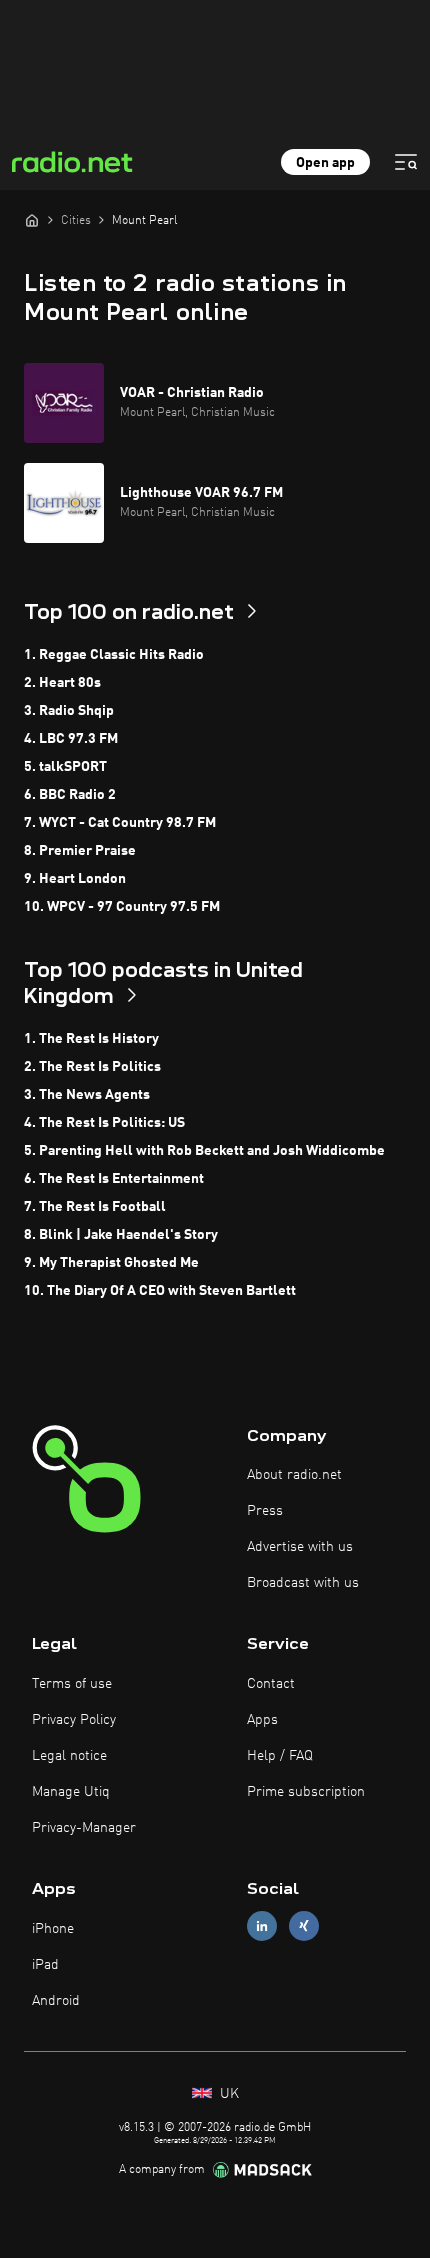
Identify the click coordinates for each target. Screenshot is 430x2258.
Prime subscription (306, 1792)
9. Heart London (75, 879)
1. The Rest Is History (91, 1039)
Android (56, 2001)
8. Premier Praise (80, 851)
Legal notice (69, 1756)
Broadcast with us (303, 1583)
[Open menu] (406, 162)
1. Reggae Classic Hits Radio (114, 655)
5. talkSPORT (65, 767)
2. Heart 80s (62, 683)
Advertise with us (300, 1547)
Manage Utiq (71, 1792)
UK (227, 2094)
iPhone (53, 1929)
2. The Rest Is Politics (92, 1067)
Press (265, 1511)
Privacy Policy (74, 1720)
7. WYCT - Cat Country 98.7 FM (120, 823)
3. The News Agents (87, 1095)
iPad (45, 1965)
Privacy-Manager (84, 1828)
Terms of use (72, 1684)
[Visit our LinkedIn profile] (262, 1926)
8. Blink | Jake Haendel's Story (121, 1235)
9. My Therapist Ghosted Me (111, 1263)
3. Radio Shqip (69, 711)
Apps (262, 1720)
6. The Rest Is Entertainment (114, 1179)
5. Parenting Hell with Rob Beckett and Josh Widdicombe (204, 1151)
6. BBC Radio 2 (70, 795)
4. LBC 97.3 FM (71, 739)
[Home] (32, 220)
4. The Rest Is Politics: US (104, 1123)
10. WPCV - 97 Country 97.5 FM (122, 907)
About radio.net (294, 1475)
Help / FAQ (280, 1756)
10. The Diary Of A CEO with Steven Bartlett (160, 1291)
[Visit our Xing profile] (304, 1926)
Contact (271, 1684)
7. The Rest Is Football (95, 1207)
